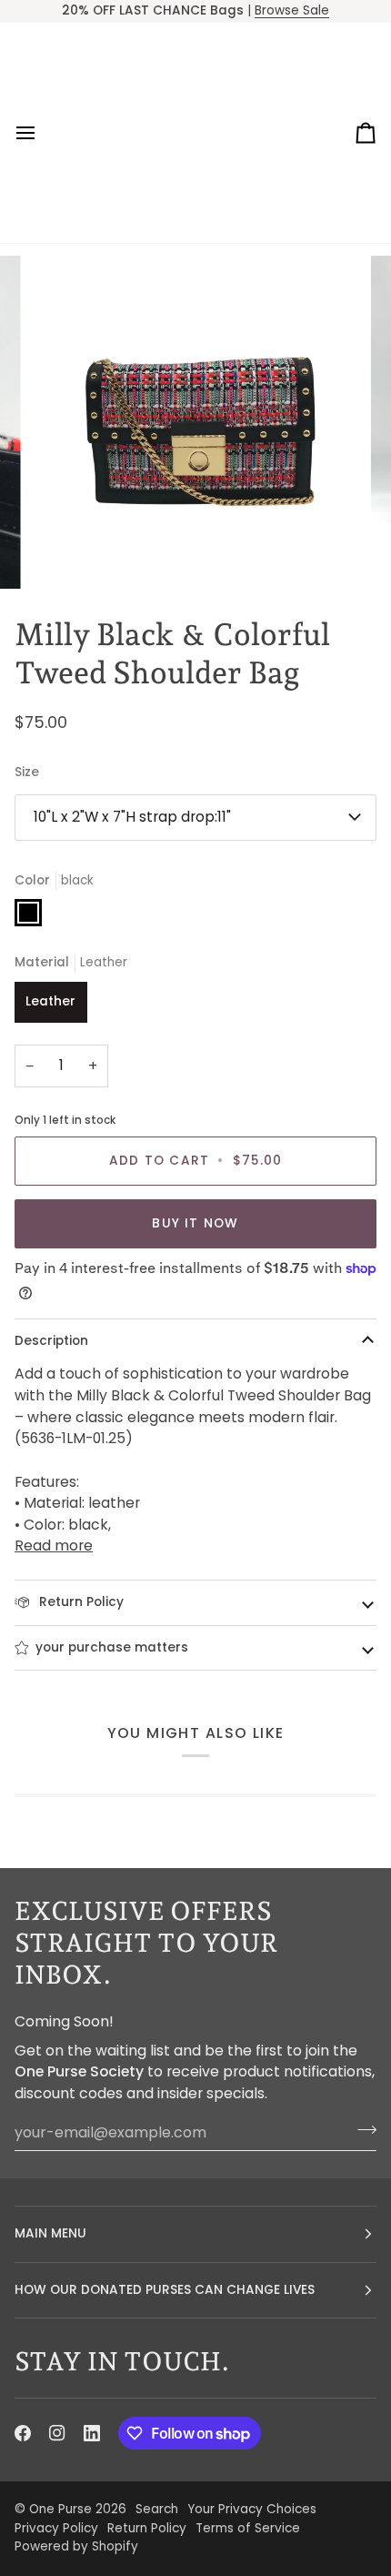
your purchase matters (112, 1647)
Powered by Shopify (76, 2546)
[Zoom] (63, 555)
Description (51, 1341)
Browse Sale (292, 10)
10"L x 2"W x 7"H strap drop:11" (132, 817)
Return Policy (80, 1602)
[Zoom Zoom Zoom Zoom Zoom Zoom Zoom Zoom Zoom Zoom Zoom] (195, 422)
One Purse (60, 2509)
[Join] (361, 2130)
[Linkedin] (92, 2433)
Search (157, 2509)
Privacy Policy (56, 2528)
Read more (54, 1546)
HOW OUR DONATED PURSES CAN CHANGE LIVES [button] (165, 2290)
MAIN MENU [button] (50, 2233)
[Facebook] (23, 2433)
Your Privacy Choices (252, 2509)
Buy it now (195, 1223)
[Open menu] (42, 133)
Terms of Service (248, 2528)
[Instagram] (57, 2433)
